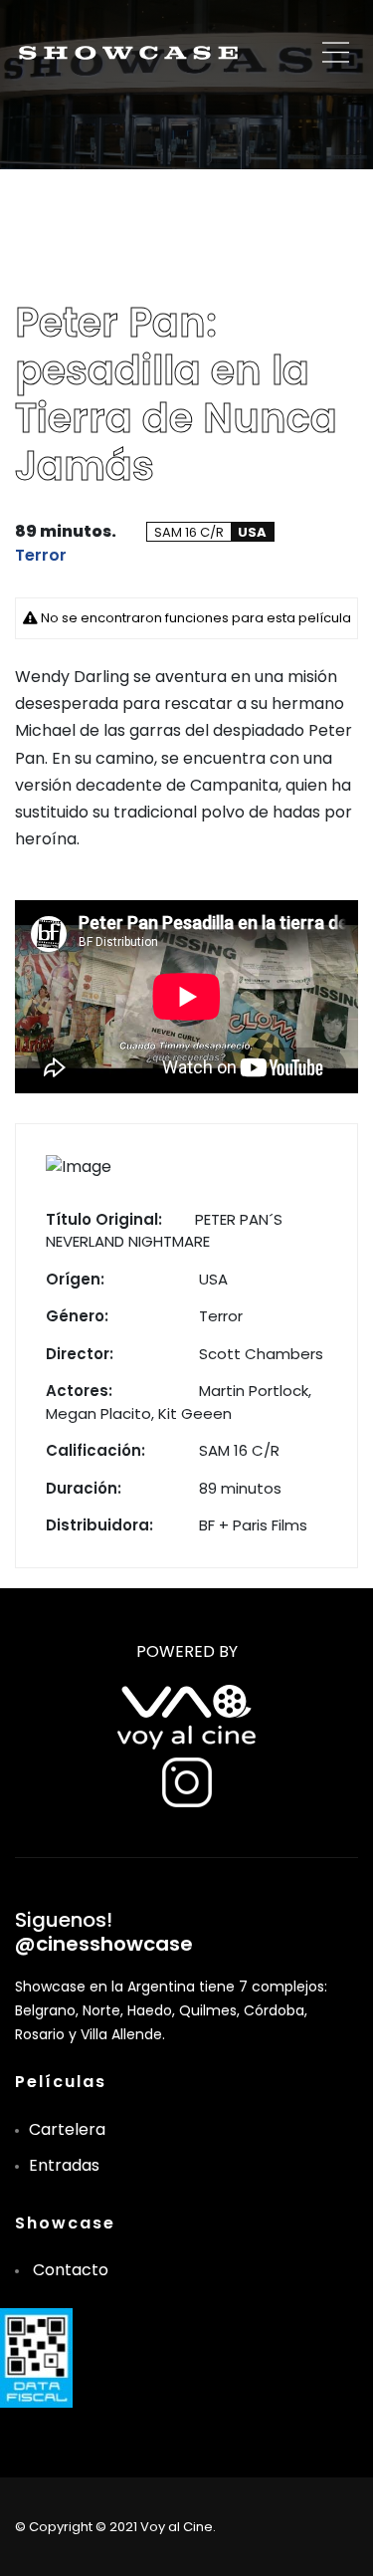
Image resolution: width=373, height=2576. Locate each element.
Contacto (71, 2270)
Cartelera (67, 2129)
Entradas (64, 2165)
